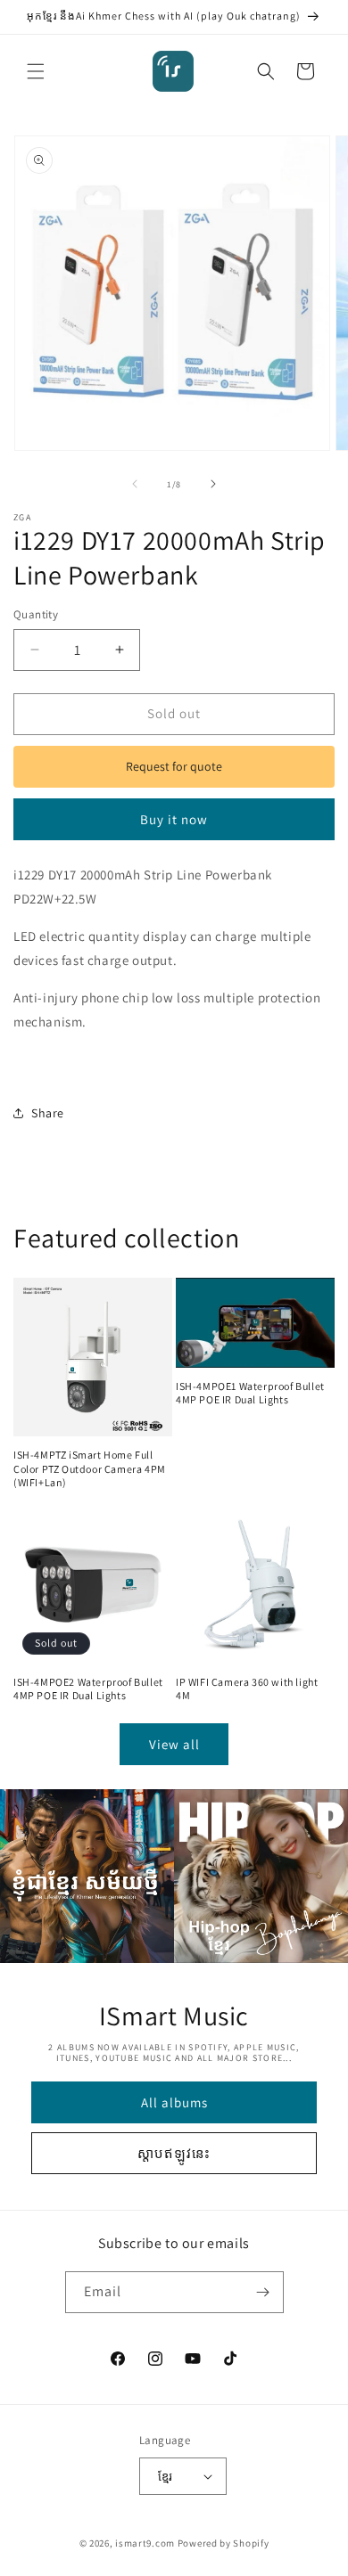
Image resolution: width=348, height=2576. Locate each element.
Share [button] (48, 1113)
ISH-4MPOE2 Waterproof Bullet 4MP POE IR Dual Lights (88, 1689)
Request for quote (174, 766)
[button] (36, 71)
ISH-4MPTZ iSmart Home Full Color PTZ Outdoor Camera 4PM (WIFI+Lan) (90, 1468)
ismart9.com (145, 2543)
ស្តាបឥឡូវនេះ (174, 2153)
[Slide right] (213, 484)
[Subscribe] (263, 2292)
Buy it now (174, 819)
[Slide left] (135, 484)
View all (174, 1744)
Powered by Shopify (224, 2543)
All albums (174, 2102)
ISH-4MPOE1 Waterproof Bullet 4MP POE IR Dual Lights (250, 1393)
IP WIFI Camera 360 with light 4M (247, 1689)
